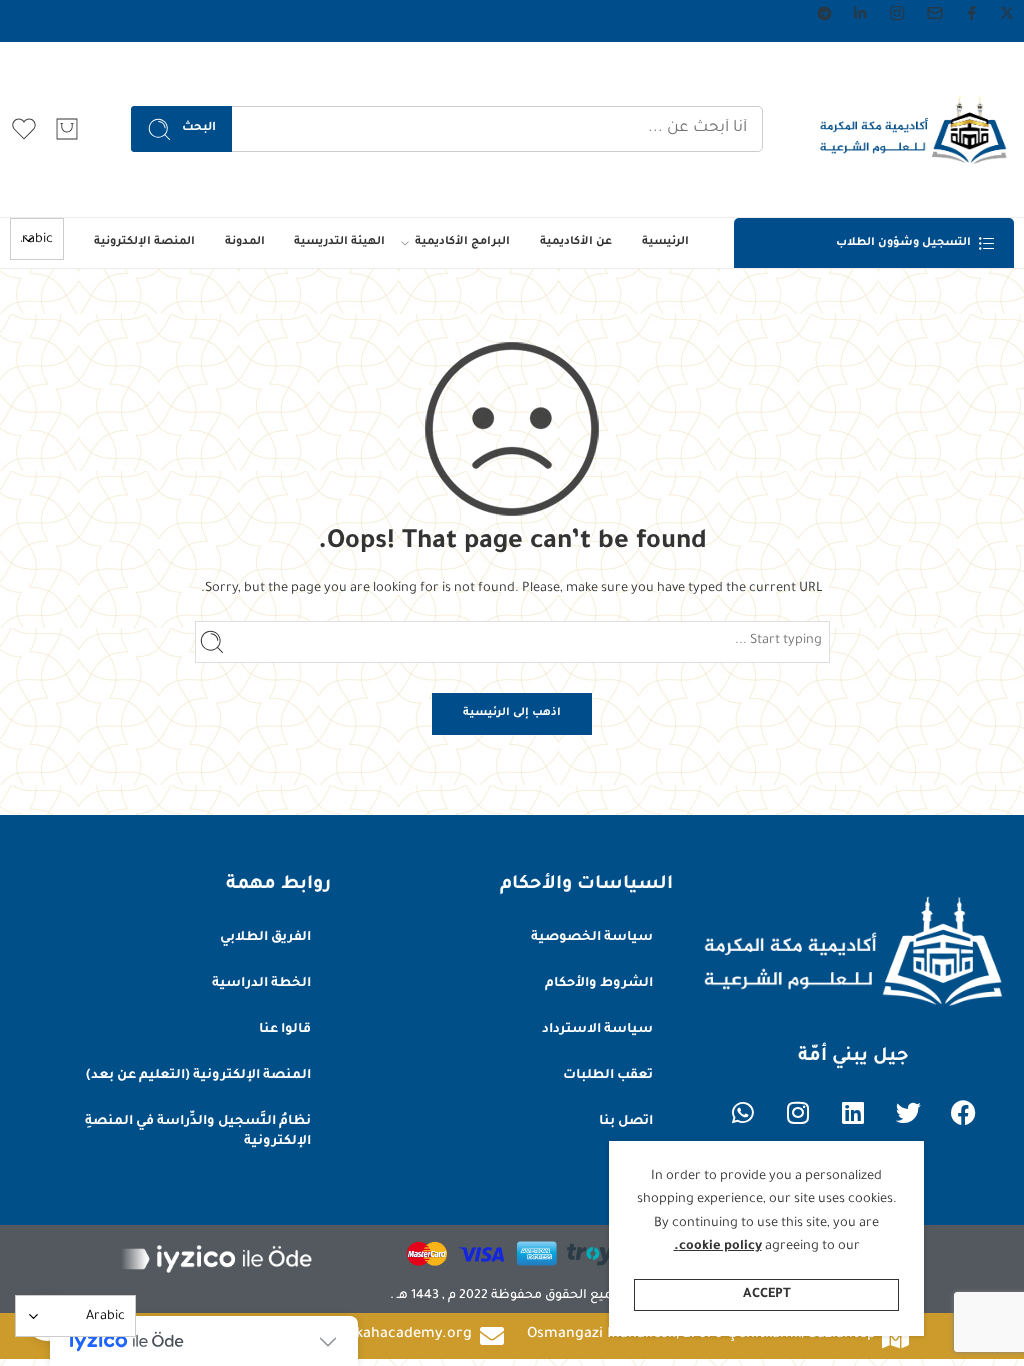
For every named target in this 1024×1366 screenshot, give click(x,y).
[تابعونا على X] (1007, 13)
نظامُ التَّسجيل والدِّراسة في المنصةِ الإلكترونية (198, 1132)
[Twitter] (908, 1112)
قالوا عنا (285, 1030)
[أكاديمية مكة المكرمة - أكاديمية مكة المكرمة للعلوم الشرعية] (913, 129)
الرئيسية (665, 242)
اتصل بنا (626, 1122)
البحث (199, 128)
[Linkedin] (853, 1112)
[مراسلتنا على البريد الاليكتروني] (935, 13)
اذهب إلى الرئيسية (512, 713)
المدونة (245, 242)
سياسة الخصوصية (592, 938)
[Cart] (67, 129)
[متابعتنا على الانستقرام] (897, 13)
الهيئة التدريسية (339, 242)
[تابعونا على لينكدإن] (860, 13)
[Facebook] (963, 1112)
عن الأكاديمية (576, 242)
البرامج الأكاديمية (462, 242)
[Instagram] (798, 1112)
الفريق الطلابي (265, 938)
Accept (767, 1295)
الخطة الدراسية (261, 984)
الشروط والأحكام (599, 984)
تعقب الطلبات (608, 1076)
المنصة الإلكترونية (144, 242)
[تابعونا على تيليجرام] (824, 13)
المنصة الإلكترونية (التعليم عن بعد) (198, 1076)
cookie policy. (718, 1247)
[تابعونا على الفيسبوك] (972, 13)
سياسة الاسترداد (597, 1030)
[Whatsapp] (743, 1112)
